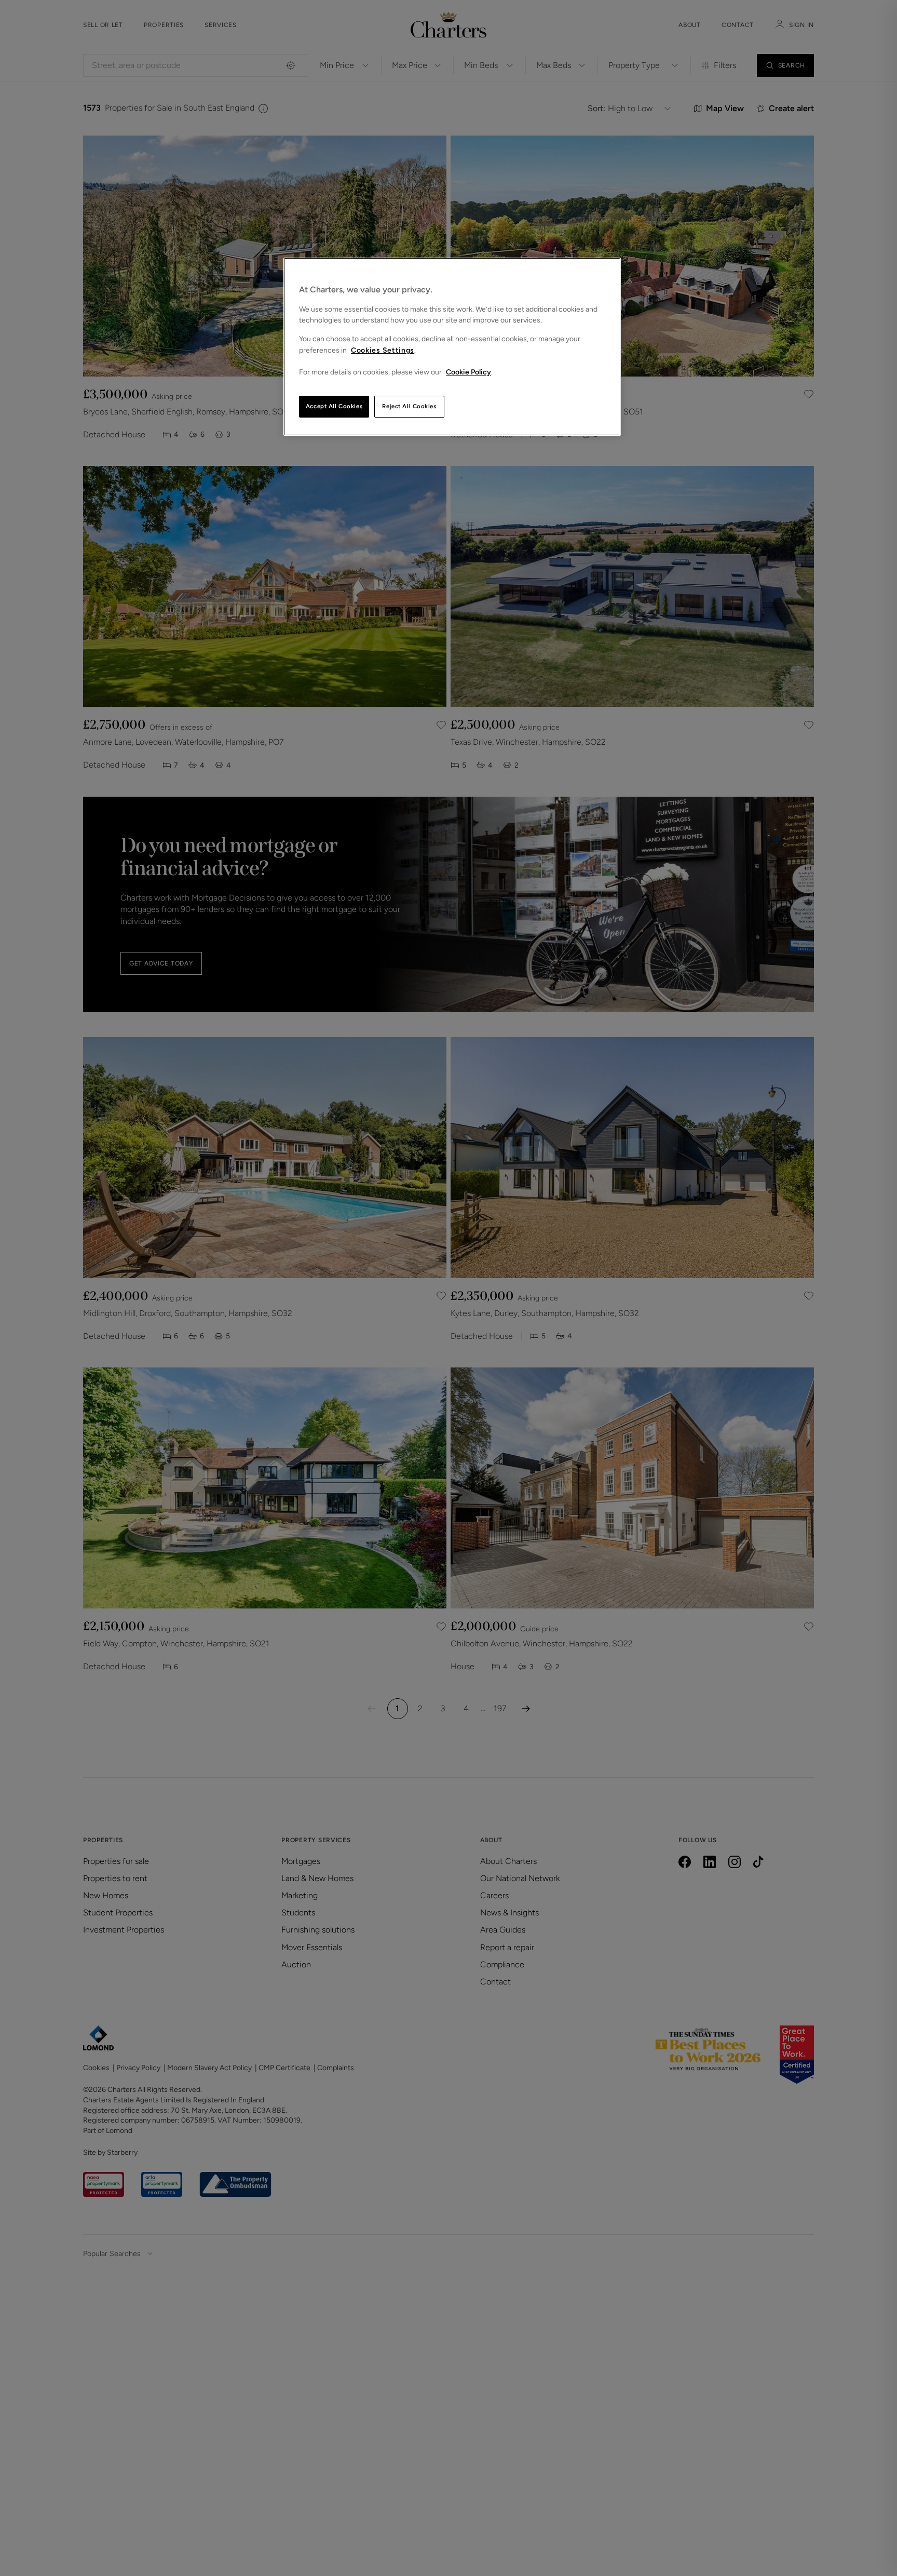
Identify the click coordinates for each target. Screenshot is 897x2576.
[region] (452, 347)
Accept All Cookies (334, 406)
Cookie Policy (468, 372)
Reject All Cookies (409, 406)
